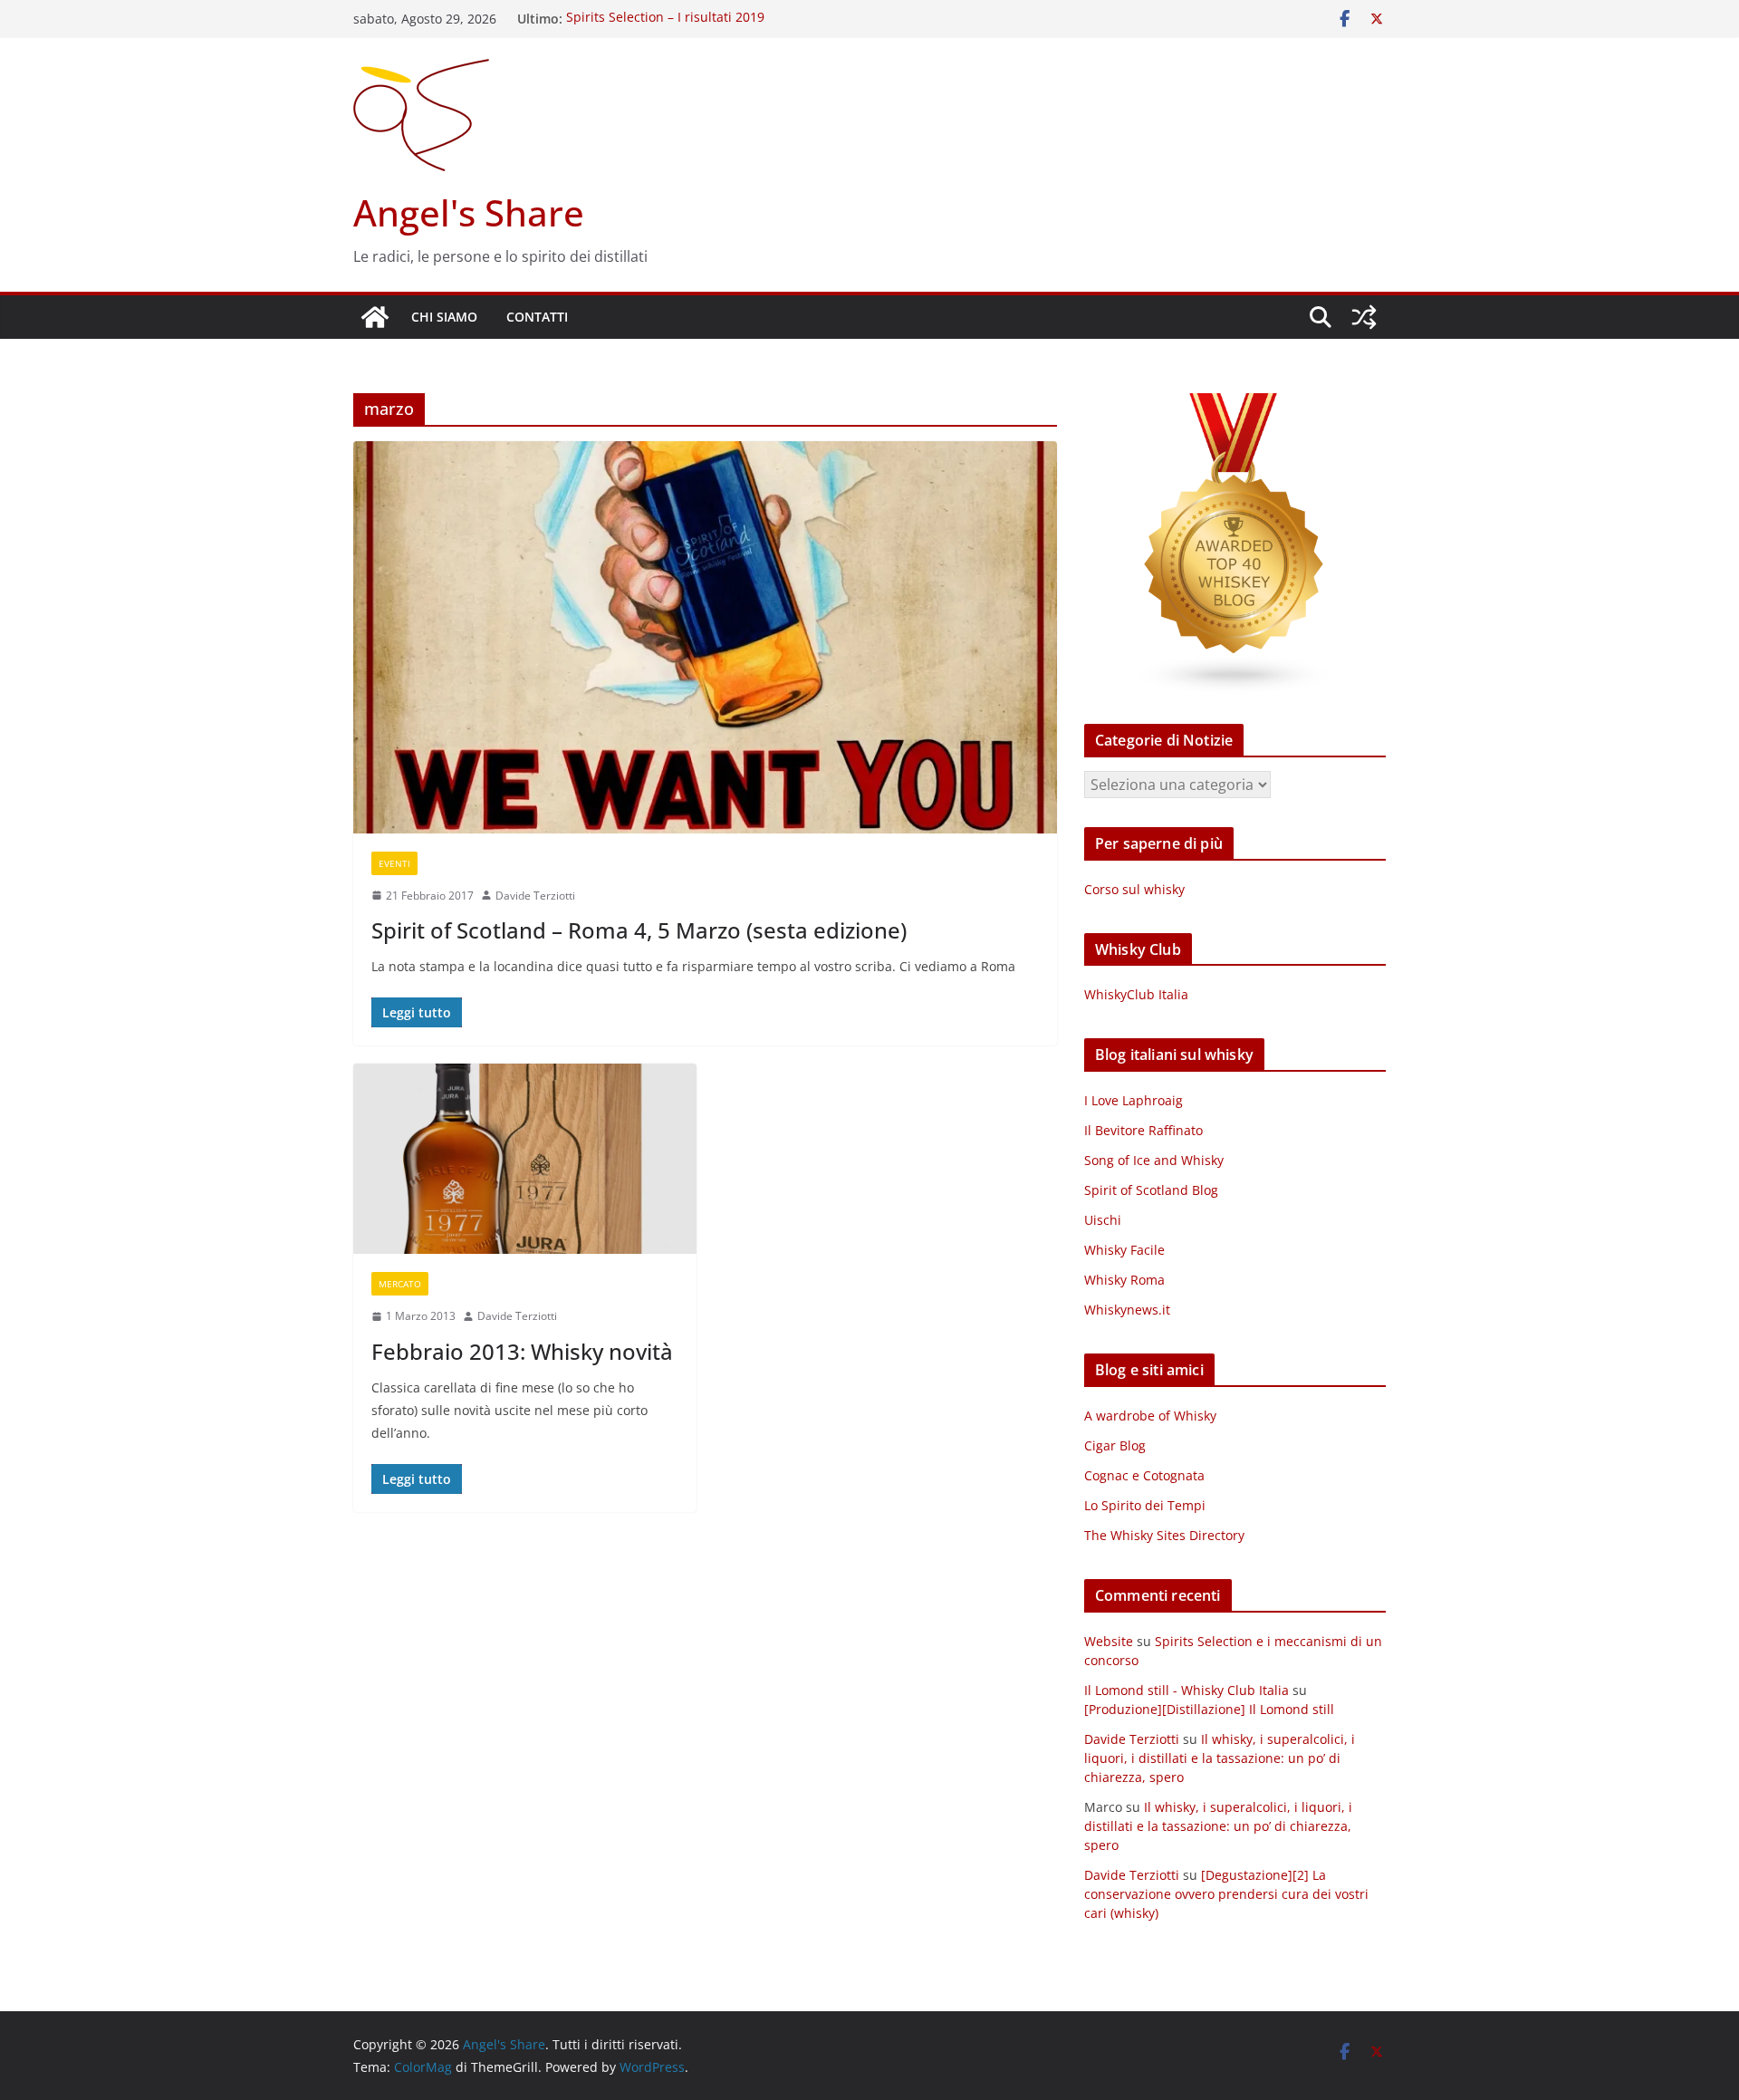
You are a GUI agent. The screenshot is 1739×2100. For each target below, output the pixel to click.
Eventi (394, 863)
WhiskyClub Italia (1136, 994)
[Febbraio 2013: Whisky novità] (525, 1159)
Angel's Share (469, 212)
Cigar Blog (1115, 1445)
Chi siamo (444, 317)
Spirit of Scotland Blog (1151, 1190)
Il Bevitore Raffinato (1143, 1130)
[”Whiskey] (1235, 405)
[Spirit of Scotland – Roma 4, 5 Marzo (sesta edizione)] (705, 637)
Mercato (400, 1284)
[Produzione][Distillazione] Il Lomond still (1209, 1709)
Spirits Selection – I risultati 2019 (665, 19)
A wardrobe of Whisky (1150, 1416)
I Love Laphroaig (1134, 1100)
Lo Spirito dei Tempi (1145, 1505)
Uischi (1103, 1220)
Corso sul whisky (1134, 889)
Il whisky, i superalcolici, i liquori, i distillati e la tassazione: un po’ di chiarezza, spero (1220, 1758)
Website (1109, 1641)
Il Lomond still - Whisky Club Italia (1187, 1690)
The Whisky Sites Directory (1164, 1535)
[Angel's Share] (375, 317)
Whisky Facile (1124, 1250)
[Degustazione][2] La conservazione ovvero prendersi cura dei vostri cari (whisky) (1226, 1894)
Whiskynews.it (1127, 1310)
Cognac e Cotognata (1144, 1475)
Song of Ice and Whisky (1154, 1160)
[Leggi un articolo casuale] (1364, 317)
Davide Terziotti (535, 896)
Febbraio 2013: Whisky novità (522, 1351)
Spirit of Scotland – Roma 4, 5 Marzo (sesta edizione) (639, 930)
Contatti (537, 317)
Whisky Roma (1124, 1280)
